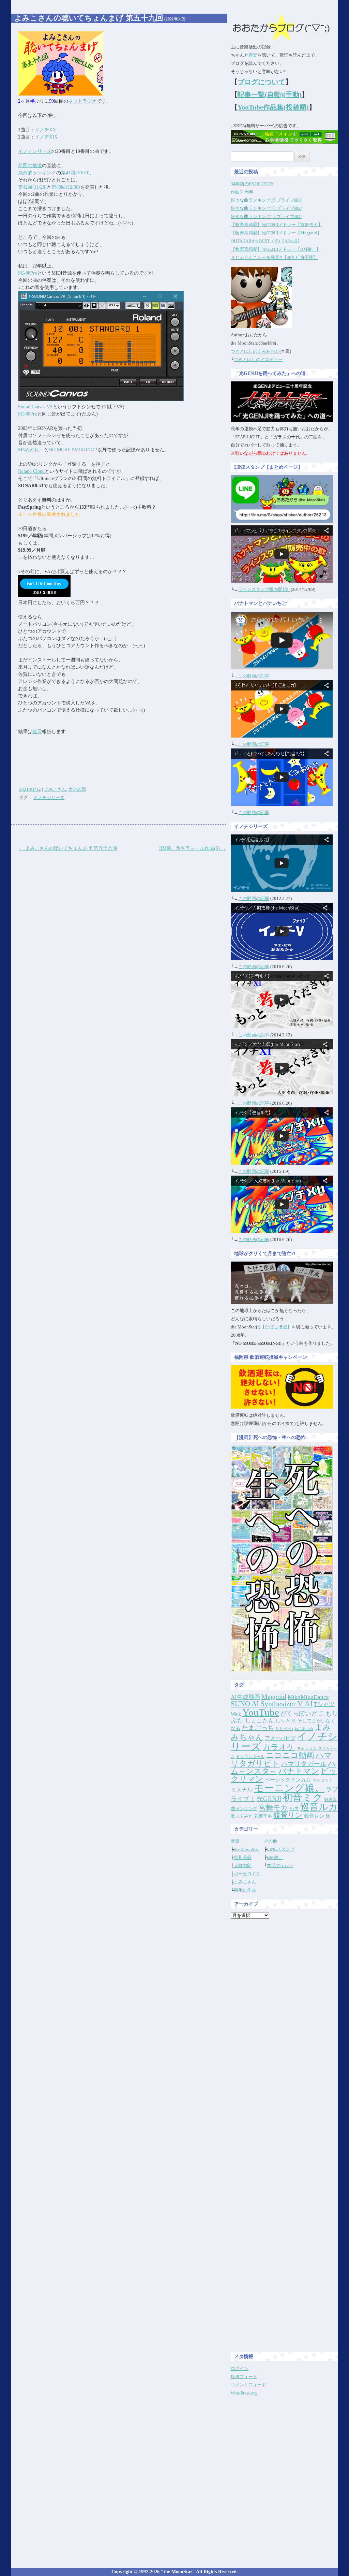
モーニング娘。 (289, 1788)
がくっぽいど (299, 1714)
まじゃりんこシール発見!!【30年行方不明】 (274, 257)
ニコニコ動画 (290, 1755)
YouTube (261, 1712)
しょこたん (260, 1721)
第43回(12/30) (66, 187)
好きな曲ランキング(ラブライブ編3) (267, 200)
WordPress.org (244, 2393)
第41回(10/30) (75, 173)
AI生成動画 (245, 1697)
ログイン (240, 2368)
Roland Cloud (31, 471)
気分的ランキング (37, 173)
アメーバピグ (280, 1738)
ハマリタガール (304, 1764)
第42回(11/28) (32, 187)
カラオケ (279, 1747)
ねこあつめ (304, 1729)
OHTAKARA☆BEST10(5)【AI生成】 (266, 241)
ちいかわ (284, 1728)
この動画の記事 (254, 676)
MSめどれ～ (31, 450)
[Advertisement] (285, 2026)
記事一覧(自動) (260, 94)
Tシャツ (324, 1704)
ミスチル (242, 1789)
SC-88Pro (28, 273)
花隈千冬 (263, 1816)
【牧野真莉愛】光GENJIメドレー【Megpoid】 (276, 233)
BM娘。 (275, 1857)
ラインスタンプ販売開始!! (264, 589)
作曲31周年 (242, 192)
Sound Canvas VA (35, 407)
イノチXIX (46, 137)
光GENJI (269, 1799)
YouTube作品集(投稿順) (273, 107)
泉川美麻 (243, 1857)
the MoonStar (246, 1849)
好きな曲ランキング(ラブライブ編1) (267, 216)
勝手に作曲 (245, 1890)
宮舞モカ (273, 1808)
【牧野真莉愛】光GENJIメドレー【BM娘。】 (276, 249)
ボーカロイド (247, 1874)
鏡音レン (314, 1816)
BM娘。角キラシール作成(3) (193, 848)
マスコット (322, 1780)
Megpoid (274, 1697)
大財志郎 (77, 789)
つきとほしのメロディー (258, 359)
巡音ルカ (319, 1807)
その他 (270, 1841)
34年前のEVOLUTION (252, 184)
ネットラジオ (82, 101)
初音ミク (303, 1798)
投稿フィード (244, 2377)
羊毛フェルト (280, 1866)
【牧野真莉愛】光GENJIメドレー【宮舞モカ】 (277, 225)
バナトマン (299, 1771)
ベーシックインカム (288, 1780)
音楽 (253, 55)
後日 (37, 732)
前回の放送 (30, 166)
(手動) (292, 94)
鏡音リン (288, 1815)
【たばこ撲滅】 (276, 1327)
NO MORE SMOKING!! (73, 450)
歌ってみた (242, 1816)
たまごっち (258, 1728)
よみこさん (55, 789)
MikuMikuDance (308, 1697)
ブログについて (261, 82)
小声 (294, 1808)
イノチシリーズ (35, 151)
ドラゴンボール (250, 1757)
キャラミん (307, 1748)
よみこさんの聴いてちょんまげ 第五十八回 (68, 848)
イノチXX (45, 130)
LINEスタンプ (281, 1849)
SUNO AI (245, 1704)
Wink (236, 1714)
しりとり (286, 1721)
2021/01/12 (30, 789)
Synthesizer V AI (286, 1704)
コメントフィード (248, 2385)
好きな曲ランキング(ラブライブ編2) (267, 208)
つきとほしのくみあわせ (255, 351)
